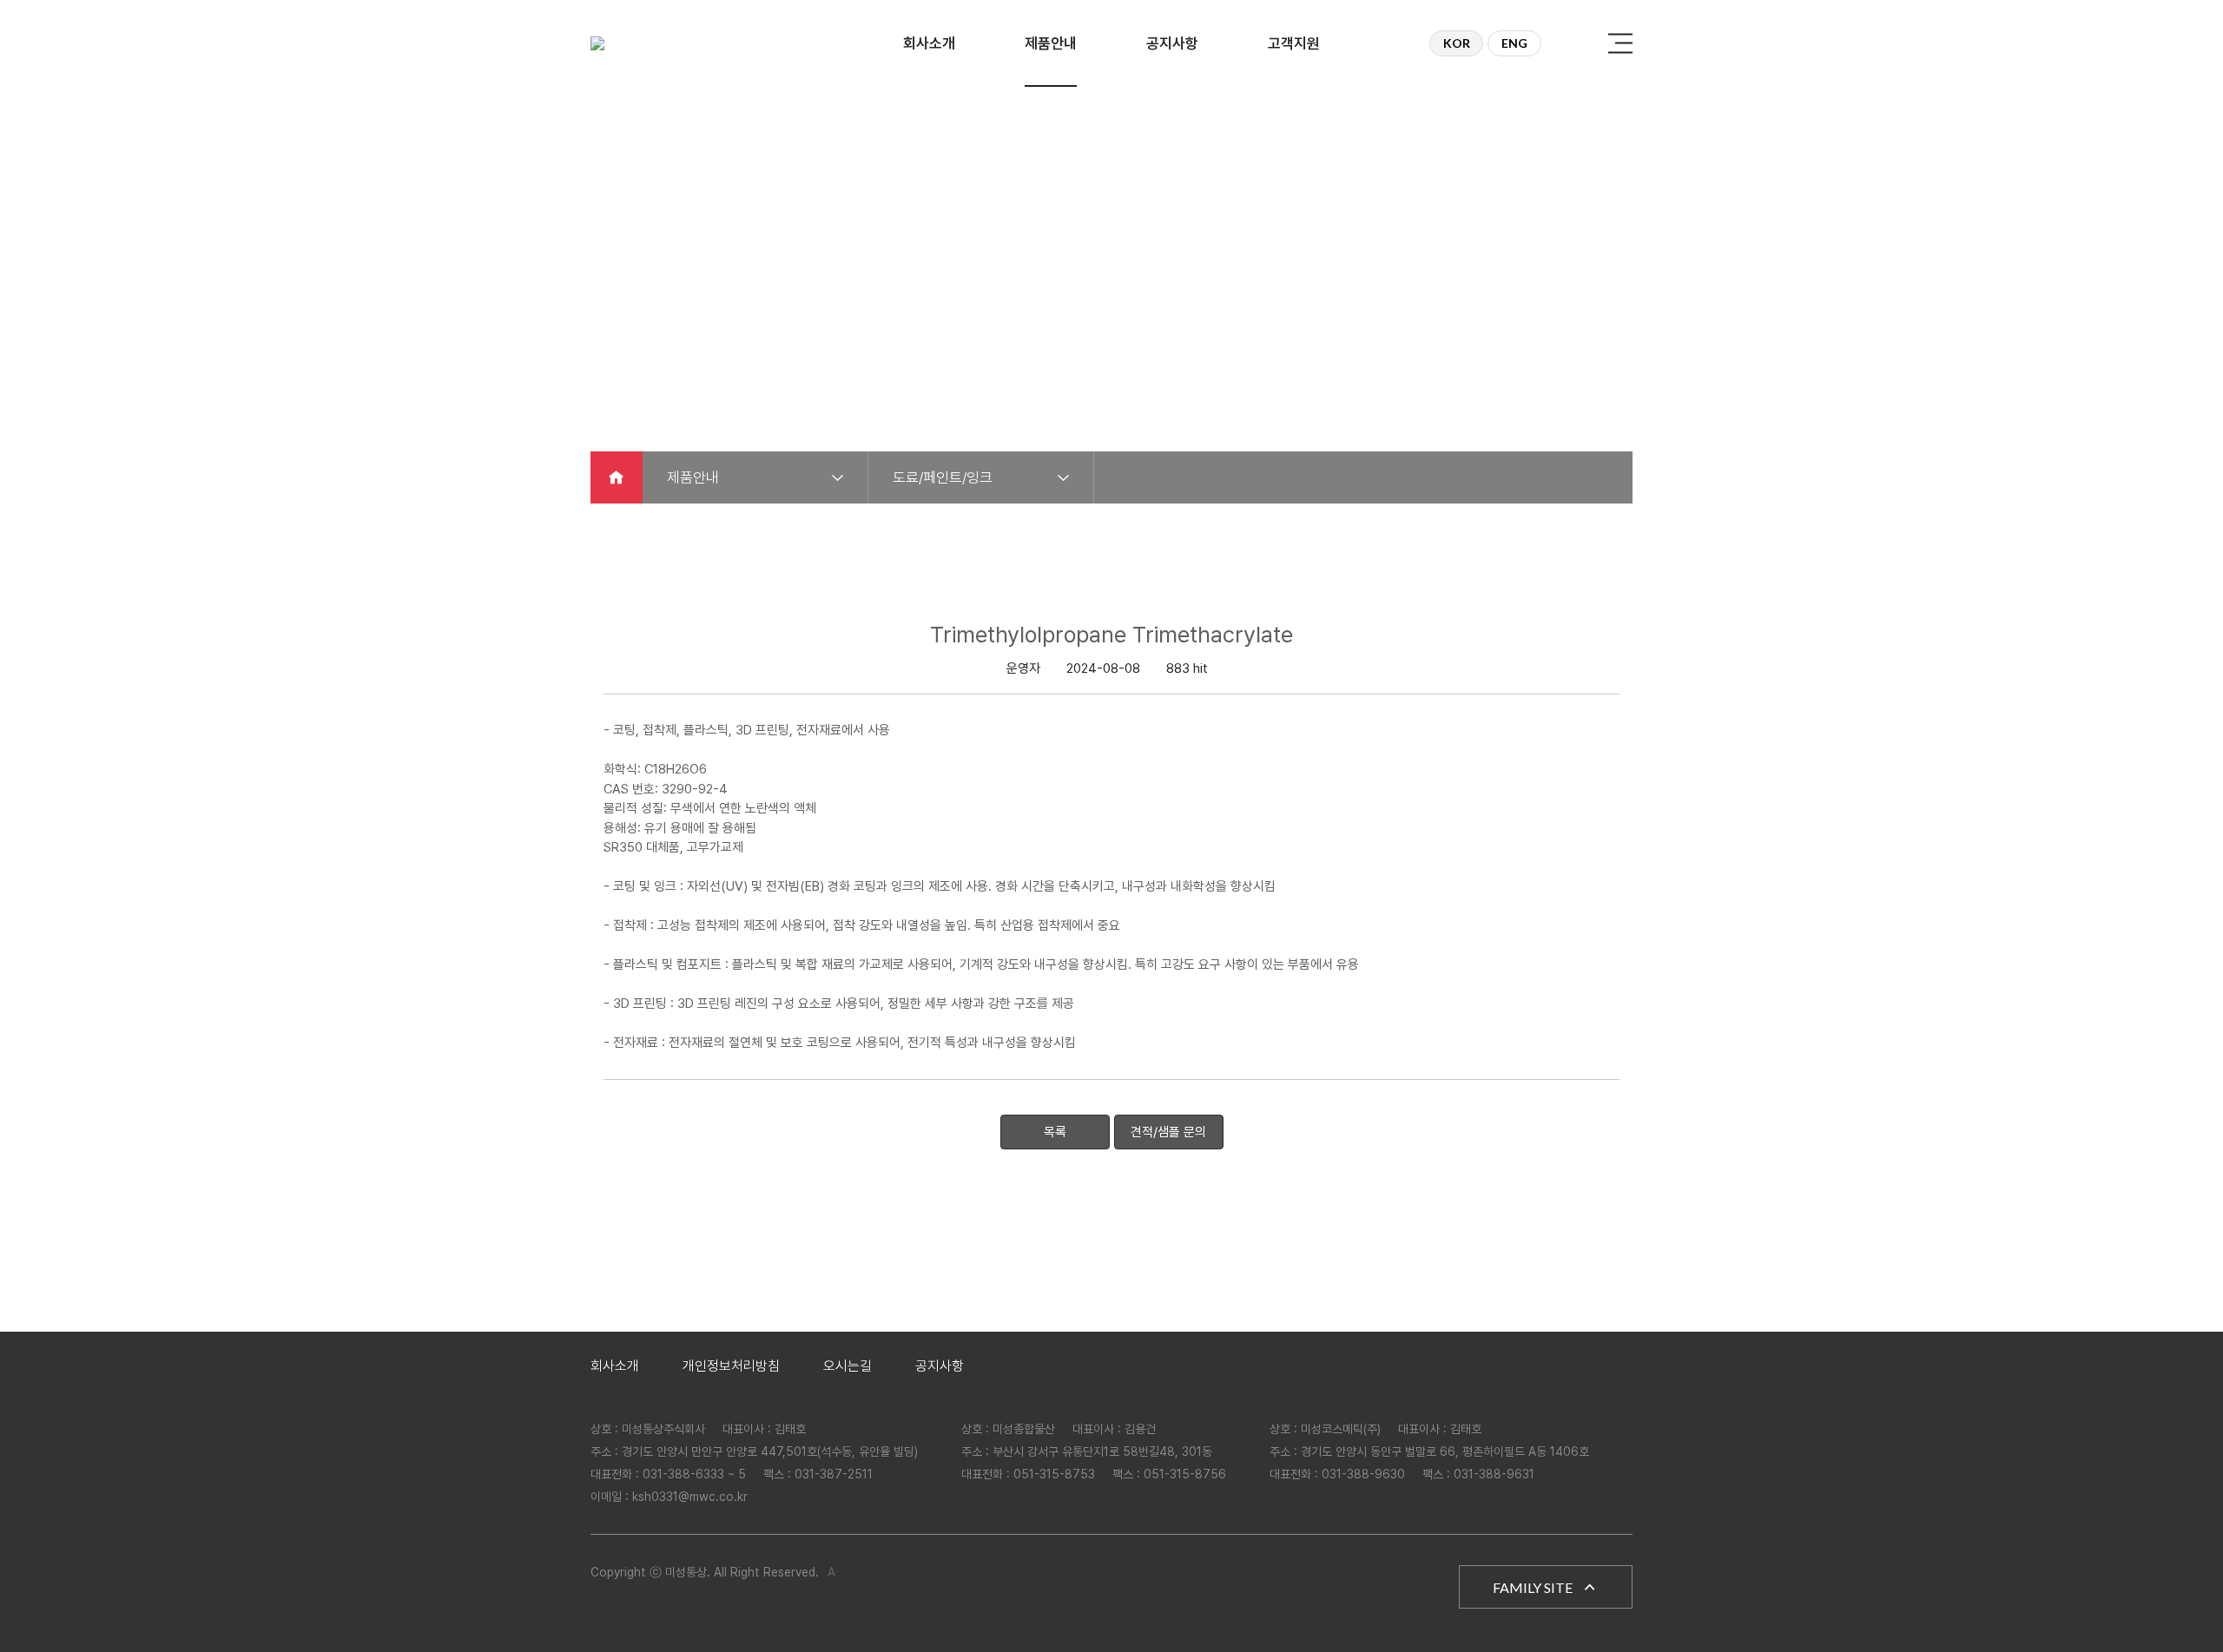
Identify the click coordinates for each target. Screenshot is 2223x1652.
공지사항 (1172, 43)
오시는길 (848, 1366)
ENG (1514, 43)
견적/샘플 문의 (1168, 1132)
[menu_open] (1620, 44)
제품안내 (1051, 43)
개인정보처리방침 (731, 1366)
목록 (1055, 1132)
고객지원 (1294, 43)
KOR (1457, 43)
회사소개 (929, 43)
